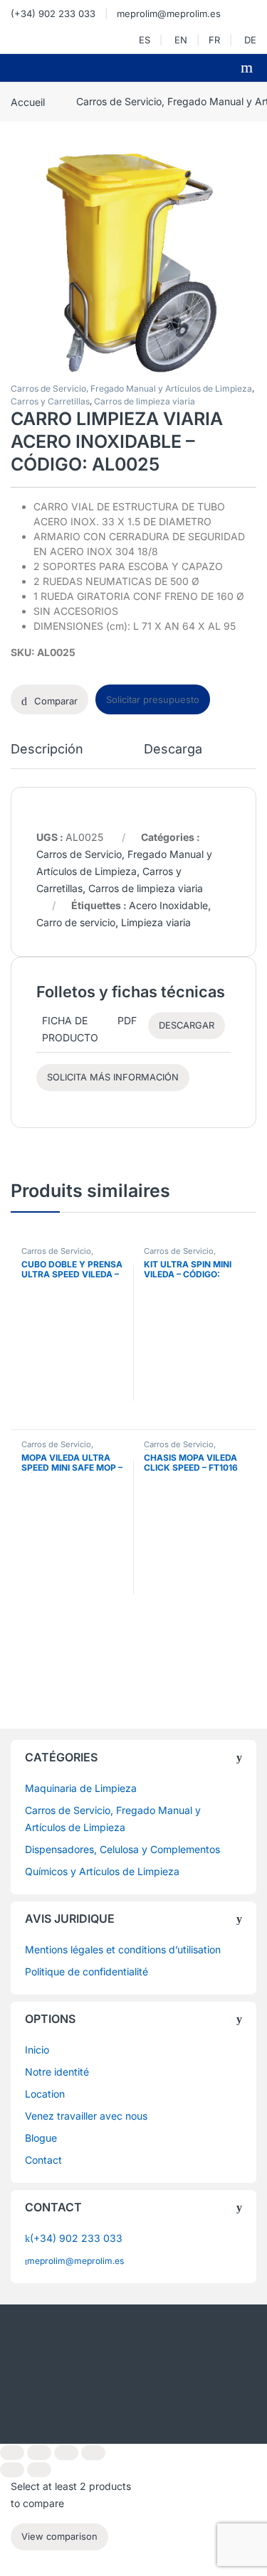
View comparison (59, 2537)
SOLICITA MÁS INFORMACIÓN (113, 1077)
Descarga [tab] (173, 750)
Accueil (28, 101)
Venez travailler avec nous (86, 2116)
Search (248, 68)
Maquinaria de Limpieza (81, 1788)
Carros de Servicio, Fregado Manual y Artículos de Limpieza (131, 388)
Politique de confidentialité (87, 1971)
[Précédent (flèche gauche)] (12, 2470)
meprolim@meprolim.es (169, 14)
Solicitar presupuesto (153, 699)
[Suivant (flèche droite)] (39, 2470)
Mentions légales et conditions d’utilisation (123, 1949)
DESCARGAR (187, 1025)
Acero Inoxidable (168, 905)
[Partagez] (66, 2453)
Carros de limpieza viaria (145, 401)
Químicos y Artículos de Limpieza (102, 1871)
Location (45, 2094)
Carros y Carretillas (50, 401)
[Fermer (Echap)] (93, 2453)
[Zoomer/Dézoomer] (12, 2453)
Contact (43, 2160)
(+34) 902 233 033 (53, 14)
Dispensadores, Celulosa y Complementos (122, 1849)
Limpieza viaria (156, 922)
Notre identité (57, 2072)
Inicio (37, 2050)
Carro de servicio (76, 922)
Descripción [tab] (47, 750)
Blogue (41, 2138)
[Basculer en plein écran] (39, 2453)
